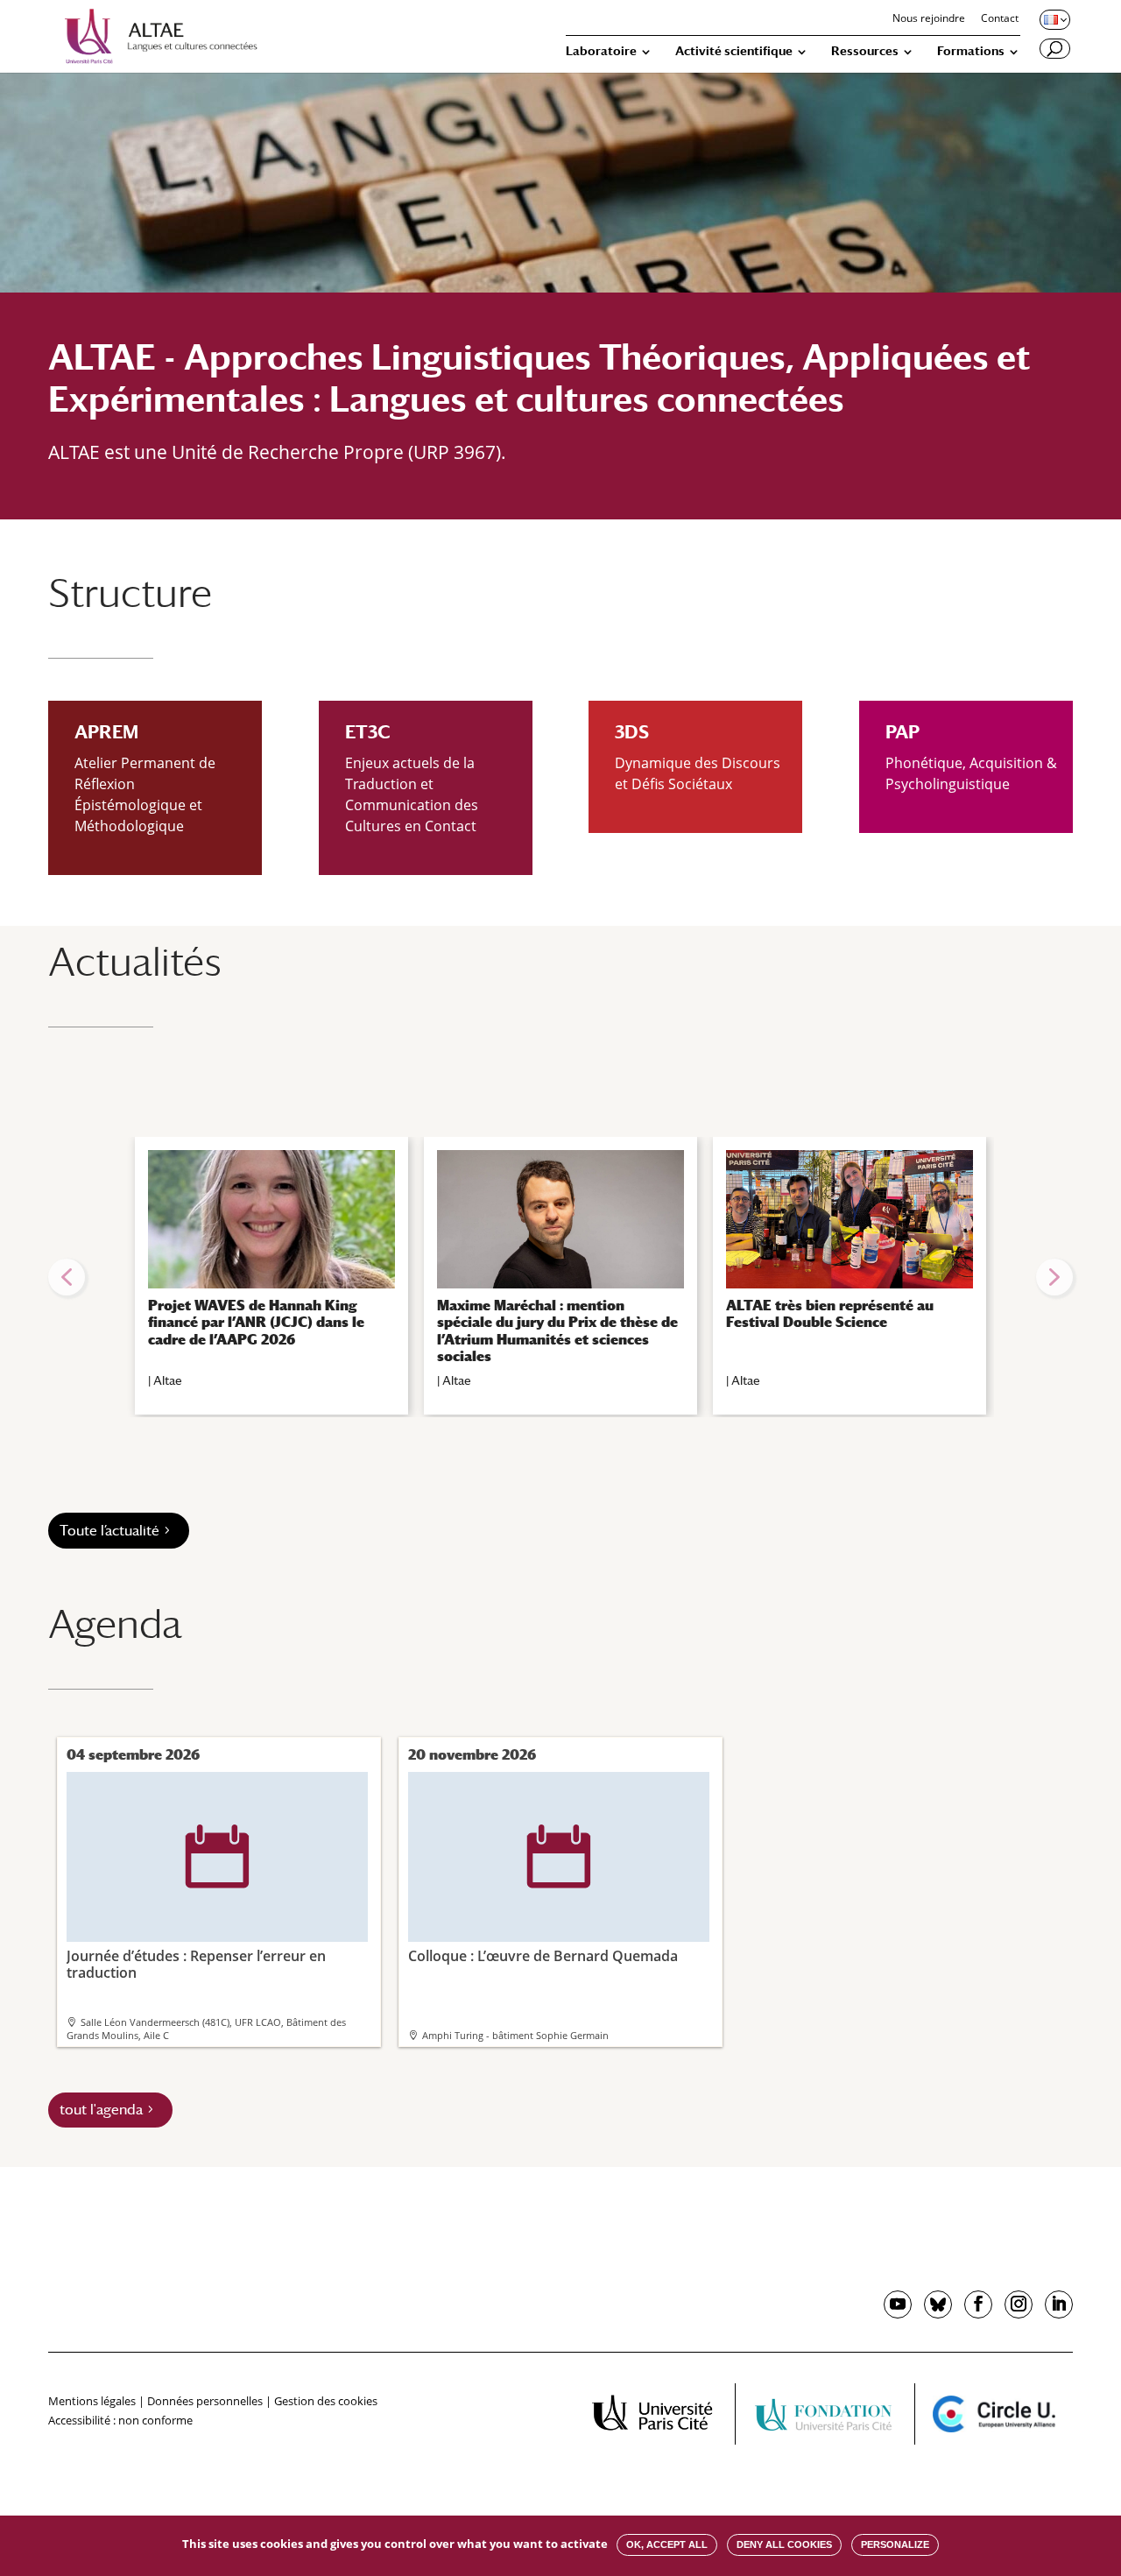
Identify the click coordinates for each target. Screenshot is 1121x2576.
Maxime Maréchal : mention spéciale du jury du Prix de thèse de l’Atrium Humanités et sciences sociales (557, 1331)
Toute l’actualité (109, 1531)
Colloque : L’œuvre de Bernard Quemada (543, 1895)
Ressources (865, 51)
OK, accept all (667, 2544)
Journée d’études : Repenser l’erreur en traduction (196, 1903)
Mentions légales (92, 2401)
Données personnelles (205, 2401)
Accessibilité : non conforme (120, 2420)
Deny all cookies (784, 2544)
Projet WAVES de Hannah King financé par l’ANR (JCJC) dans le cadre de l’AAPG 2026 (256, 1322)
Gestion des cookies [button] (326, 2401)
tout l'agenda (101, 2110)
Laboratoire (601, 51)
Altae (168, 1380)
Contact (1000, 19)
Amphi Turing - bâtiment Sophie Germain (515, 2035)
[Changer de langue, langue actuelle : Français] (1054, 19)
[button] (67, 1277)
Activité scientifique (734, 51)
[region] (560, 1277)
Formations (971, 51)
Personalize (895, 2544)
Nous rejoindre (929, 19)
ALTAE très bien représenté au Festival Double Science (830, 1314)
